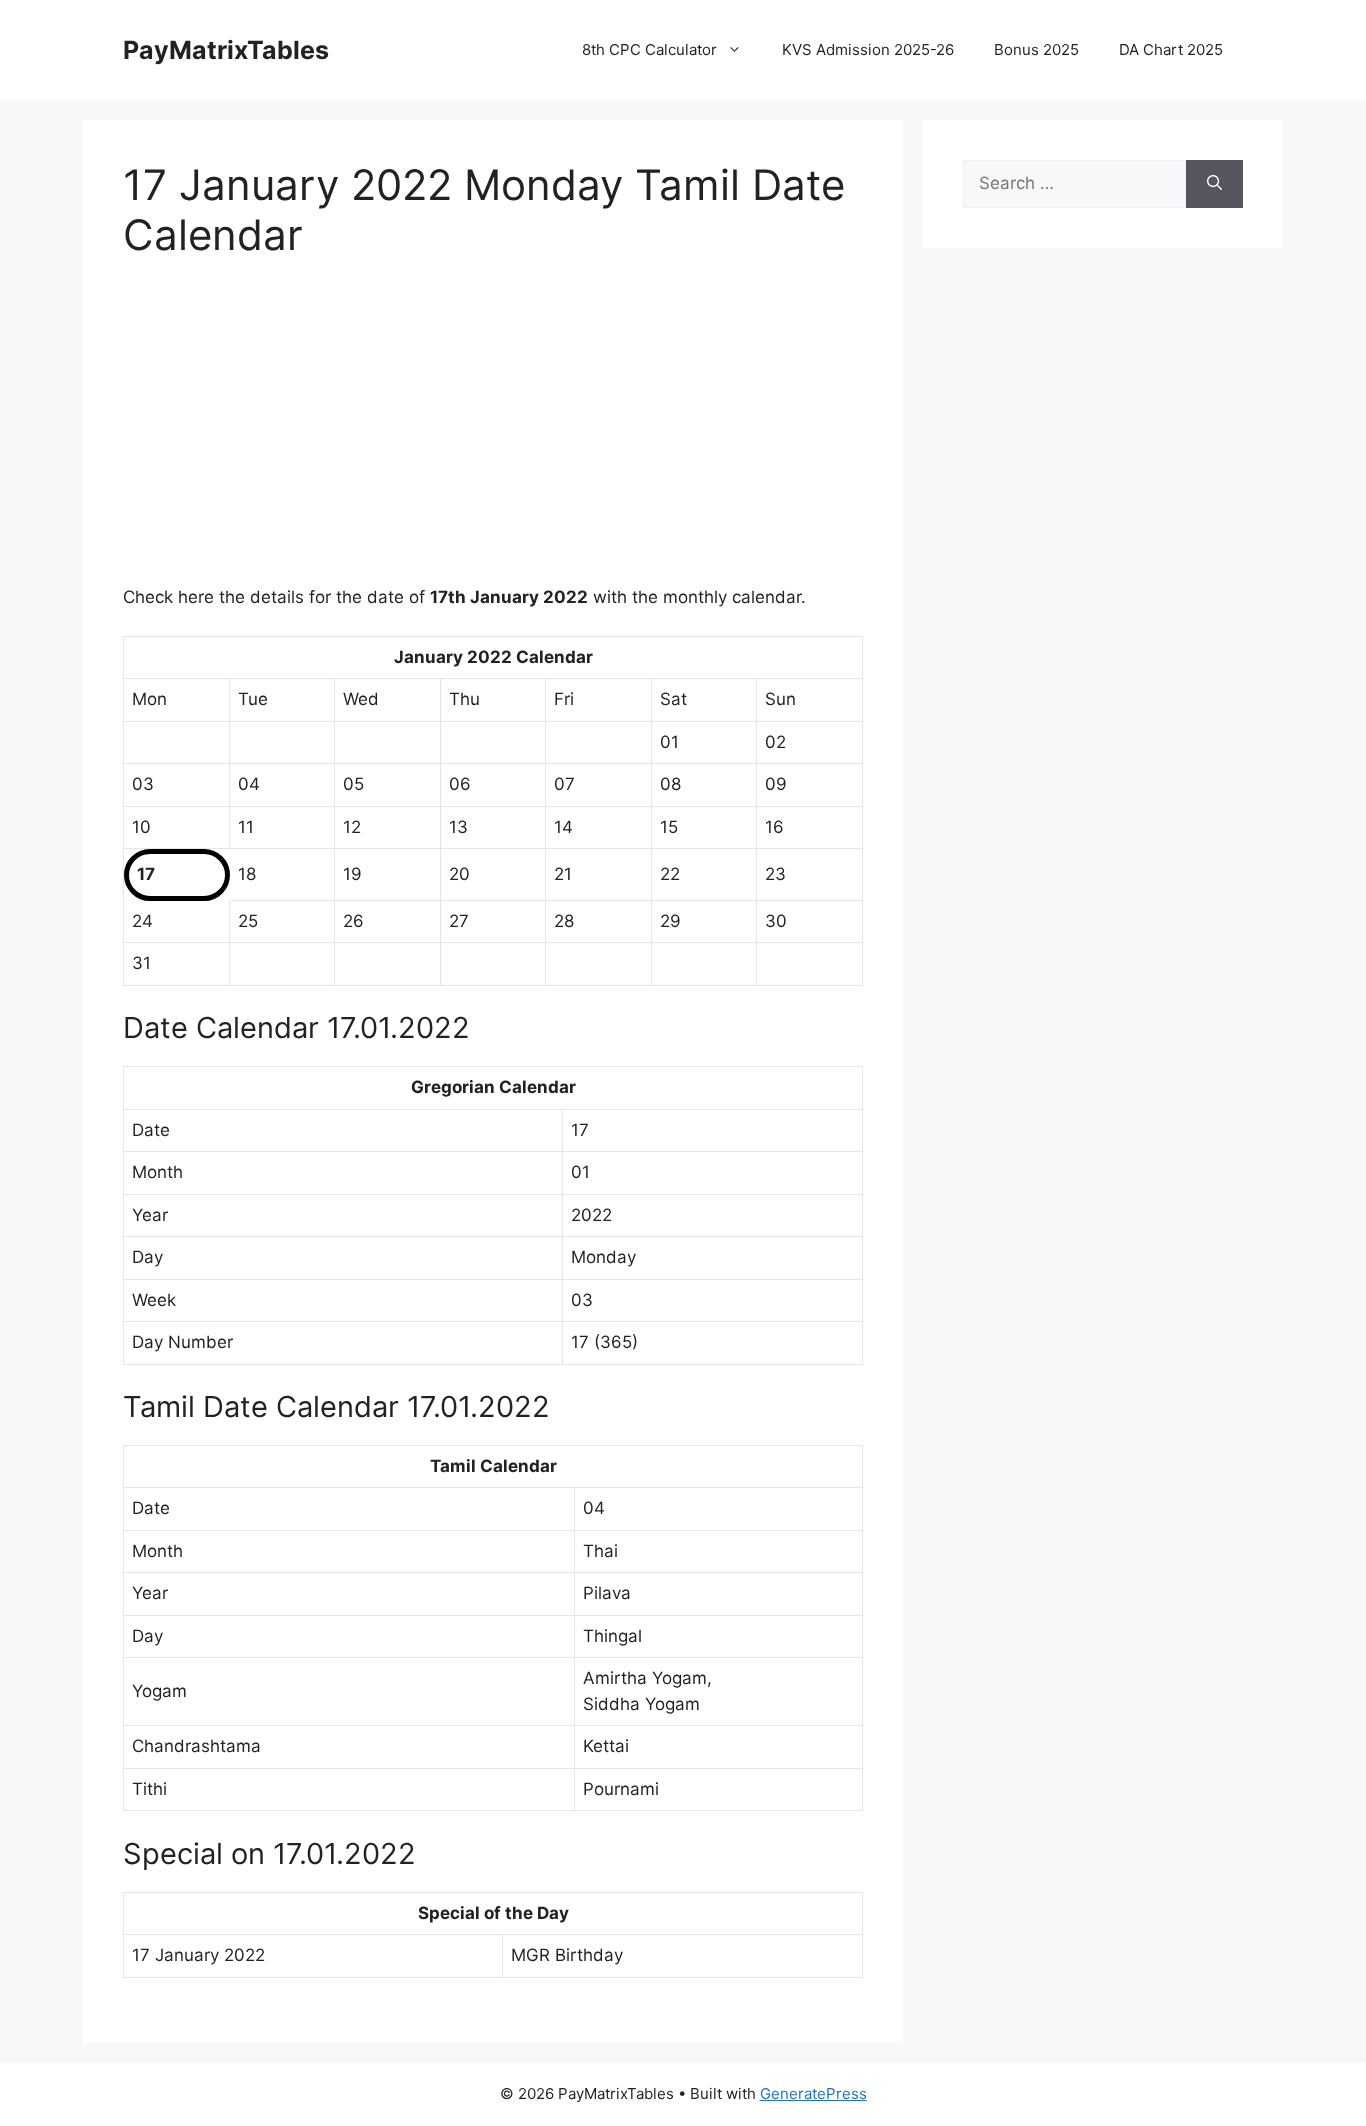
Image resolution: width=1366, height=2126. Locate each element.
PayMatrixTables (226, 50)
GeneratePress (813, 2093)
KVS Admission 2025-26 (868, 49)
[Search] (1214, 184)
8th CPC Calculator (649, 49)
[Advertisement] (493, 435)
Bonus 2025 (1036, 49)
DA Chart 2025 (1171, 49)
